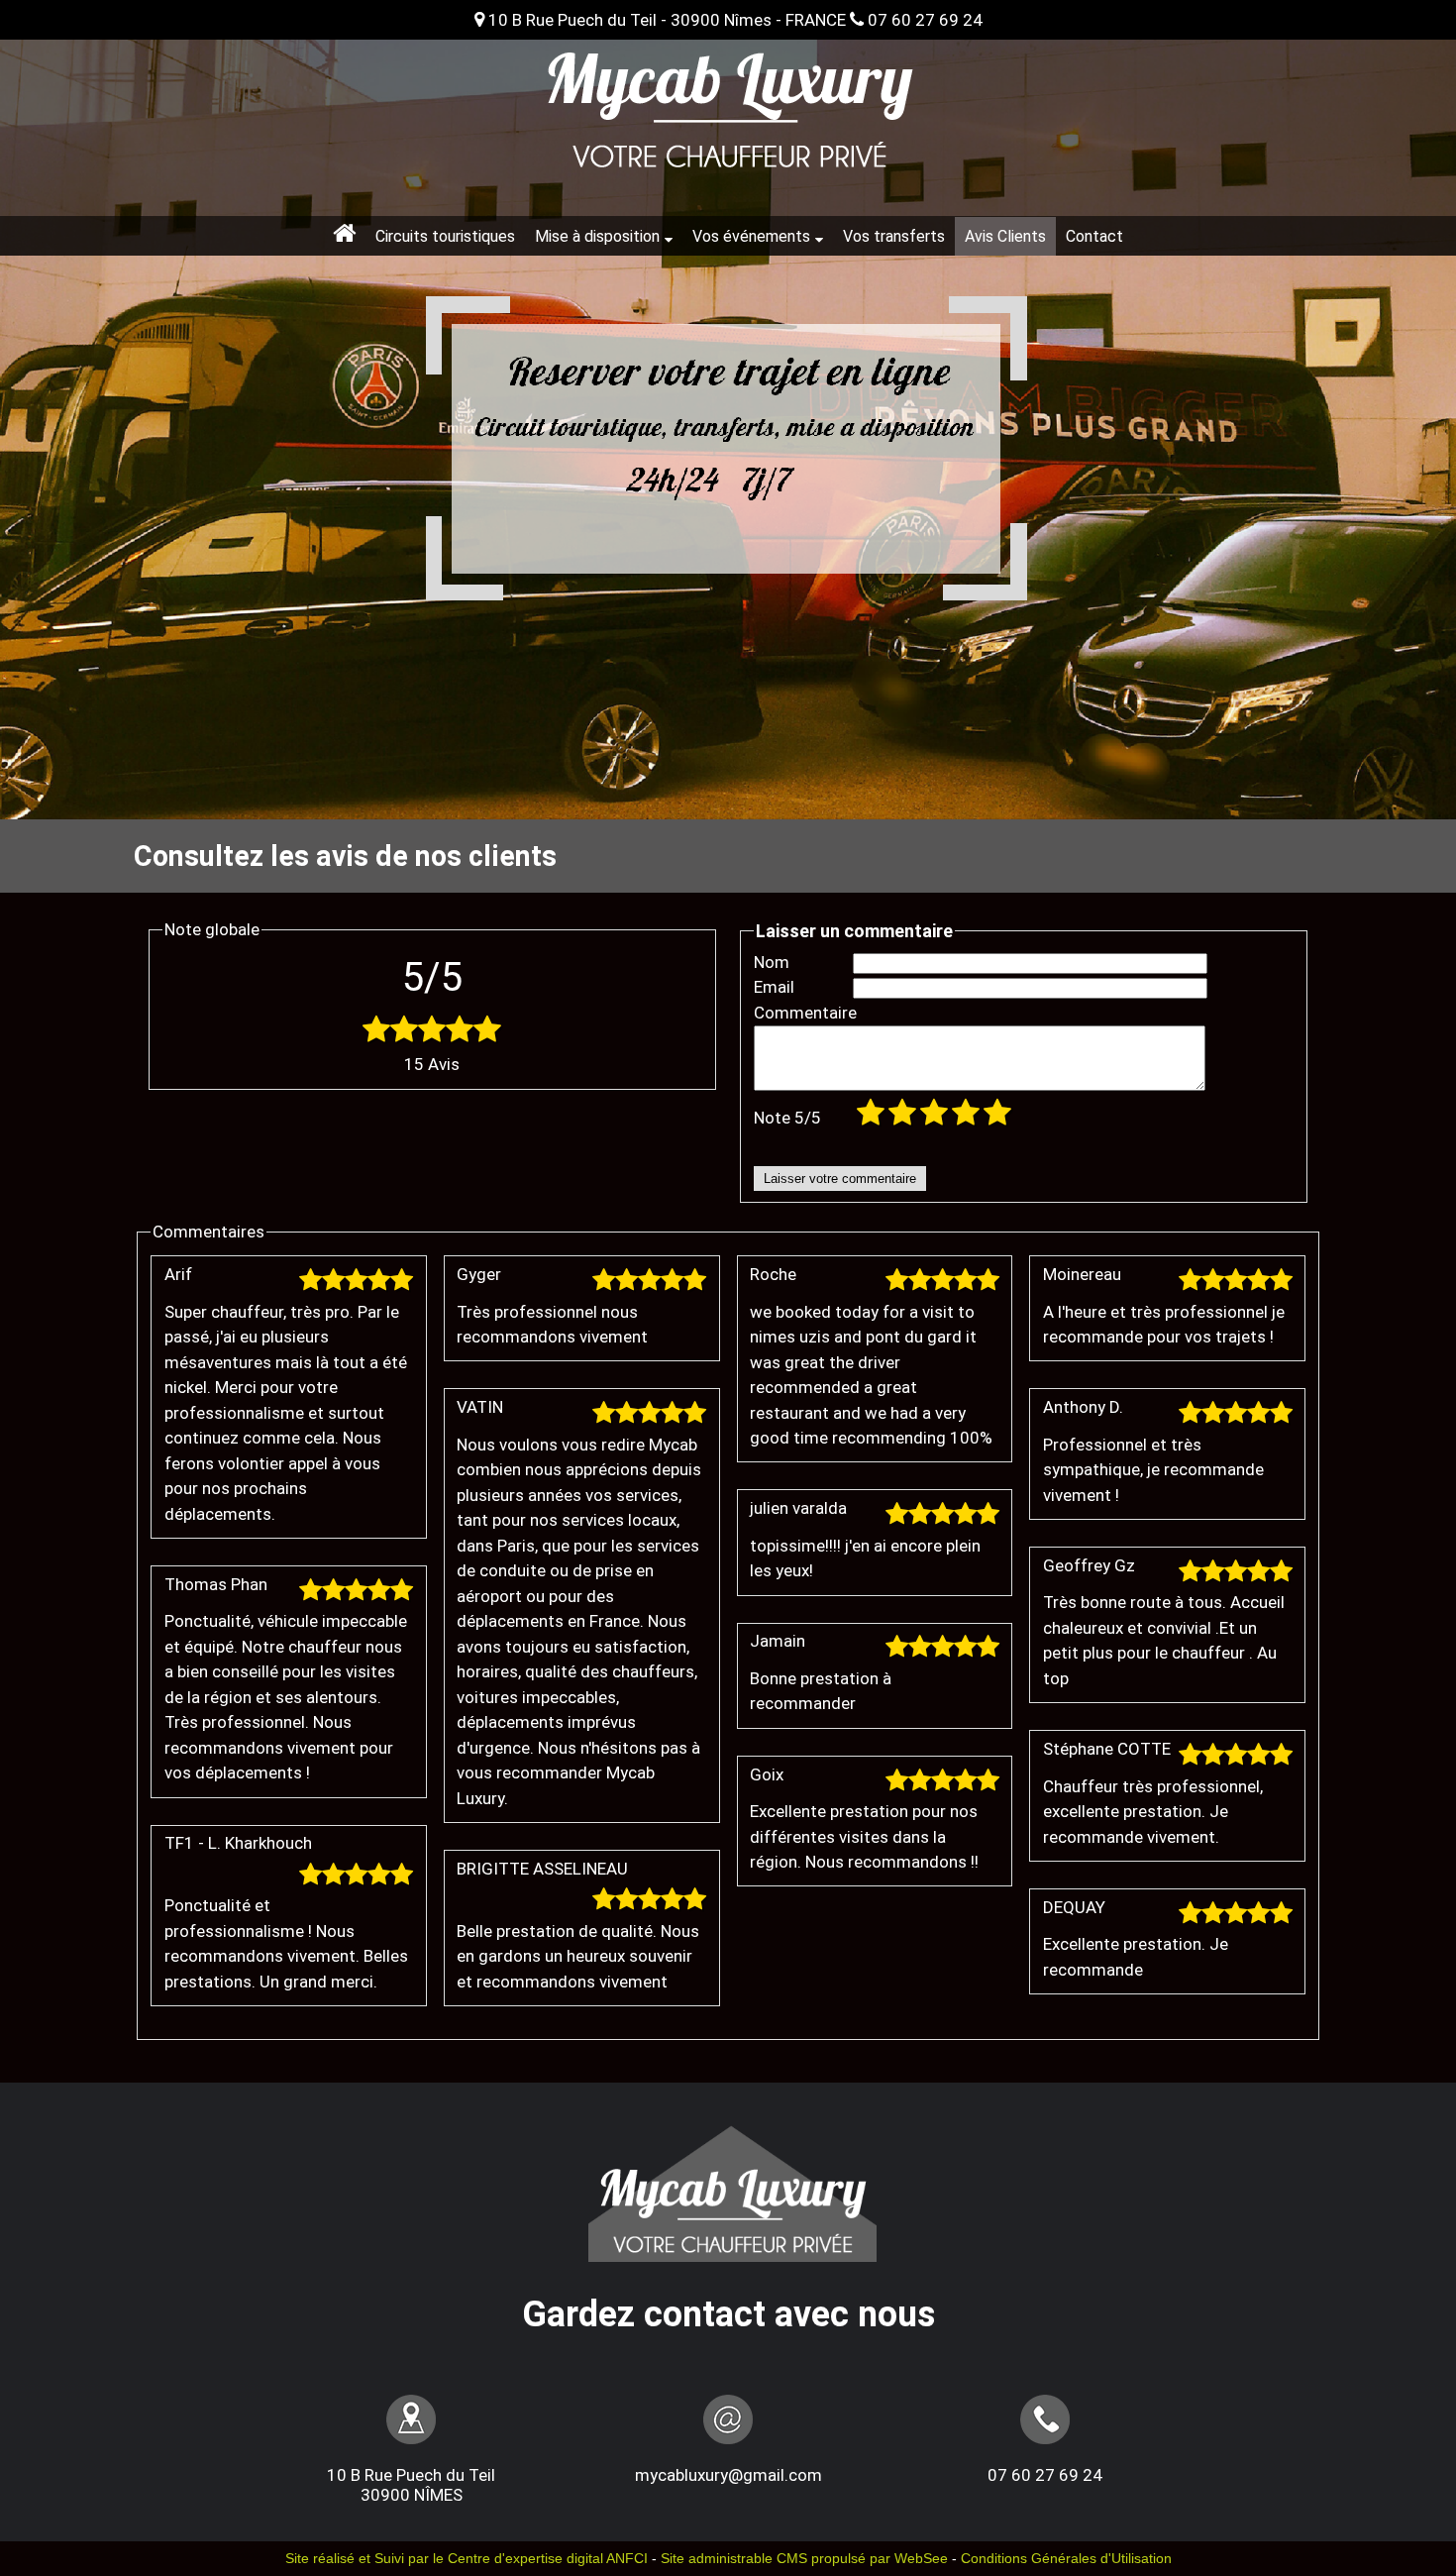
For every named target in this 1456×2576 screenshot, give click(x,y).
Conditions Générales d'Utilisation (1066, 2559)
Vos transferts (894, 236)
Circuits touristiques (445, 236)
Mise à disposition (597, 236)
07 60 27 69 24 (923, 20)
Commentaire (803, 1013)
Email (774, 987)
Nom (772, 962)
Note (787, 1118)
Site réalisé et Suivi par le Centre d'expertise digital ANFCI (467, 2559)
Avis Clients (1005, 236)
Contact (1094, 236)
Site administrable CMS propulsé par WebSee (804, 2559)
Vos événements (751, 236)
